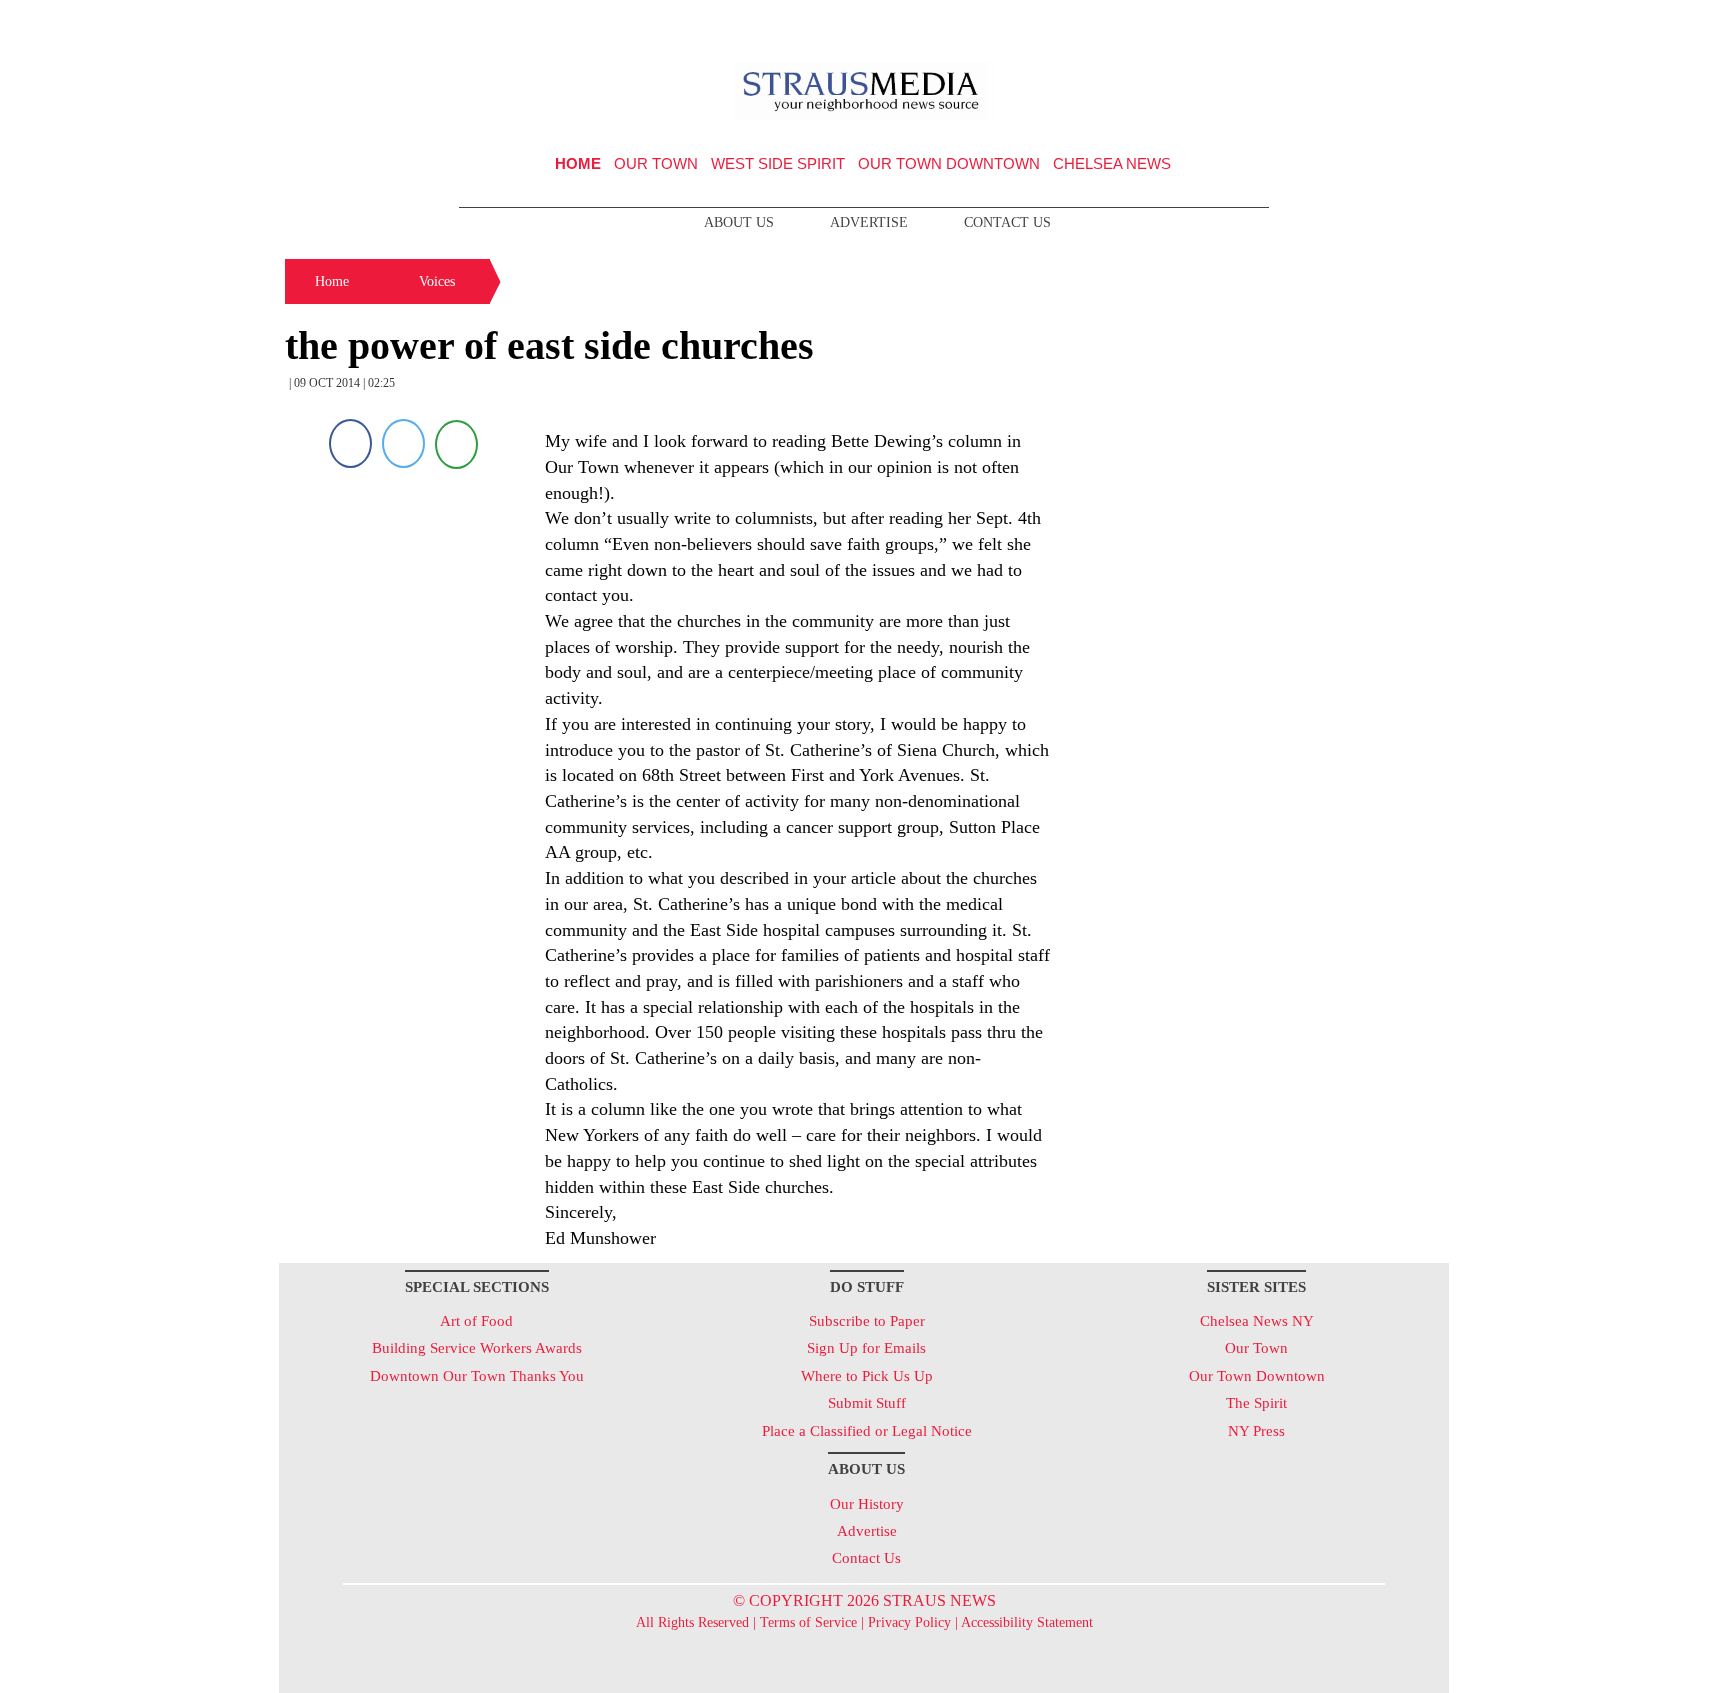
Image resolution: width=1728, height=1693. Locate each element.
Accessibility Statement (1027, 1622)
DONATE (1392, 23)
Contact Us (1007, 222)
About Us (739, 222)
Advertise (869, 222)
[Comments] (456, 443)
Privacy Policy (909, 1622)
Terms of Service (808, 1622)
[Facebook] (350, 443)
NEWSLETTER (1277, 23)
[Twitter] (403, 443)
